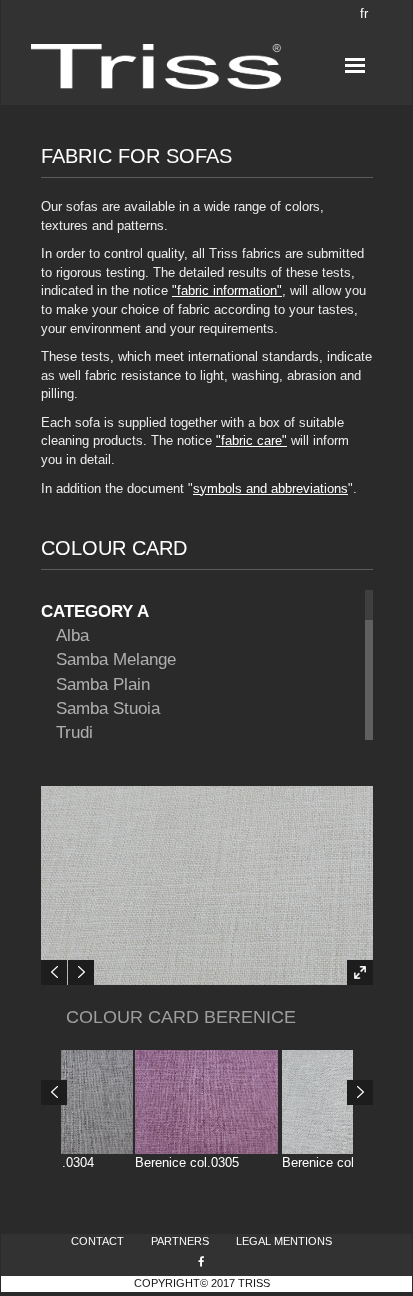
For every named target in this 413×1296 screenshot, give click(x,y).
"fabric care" (251, 440)
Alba (72, 635)
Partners (180, 1241)
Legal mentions (284, 1241)
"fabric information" (227, 290)
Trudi (74, 732)
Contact (97, 1241)
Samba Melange (116, 659)
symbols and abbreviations (270, 488)
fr (364, 13)
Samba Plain (103, 684)
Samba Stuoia (108, 708)
